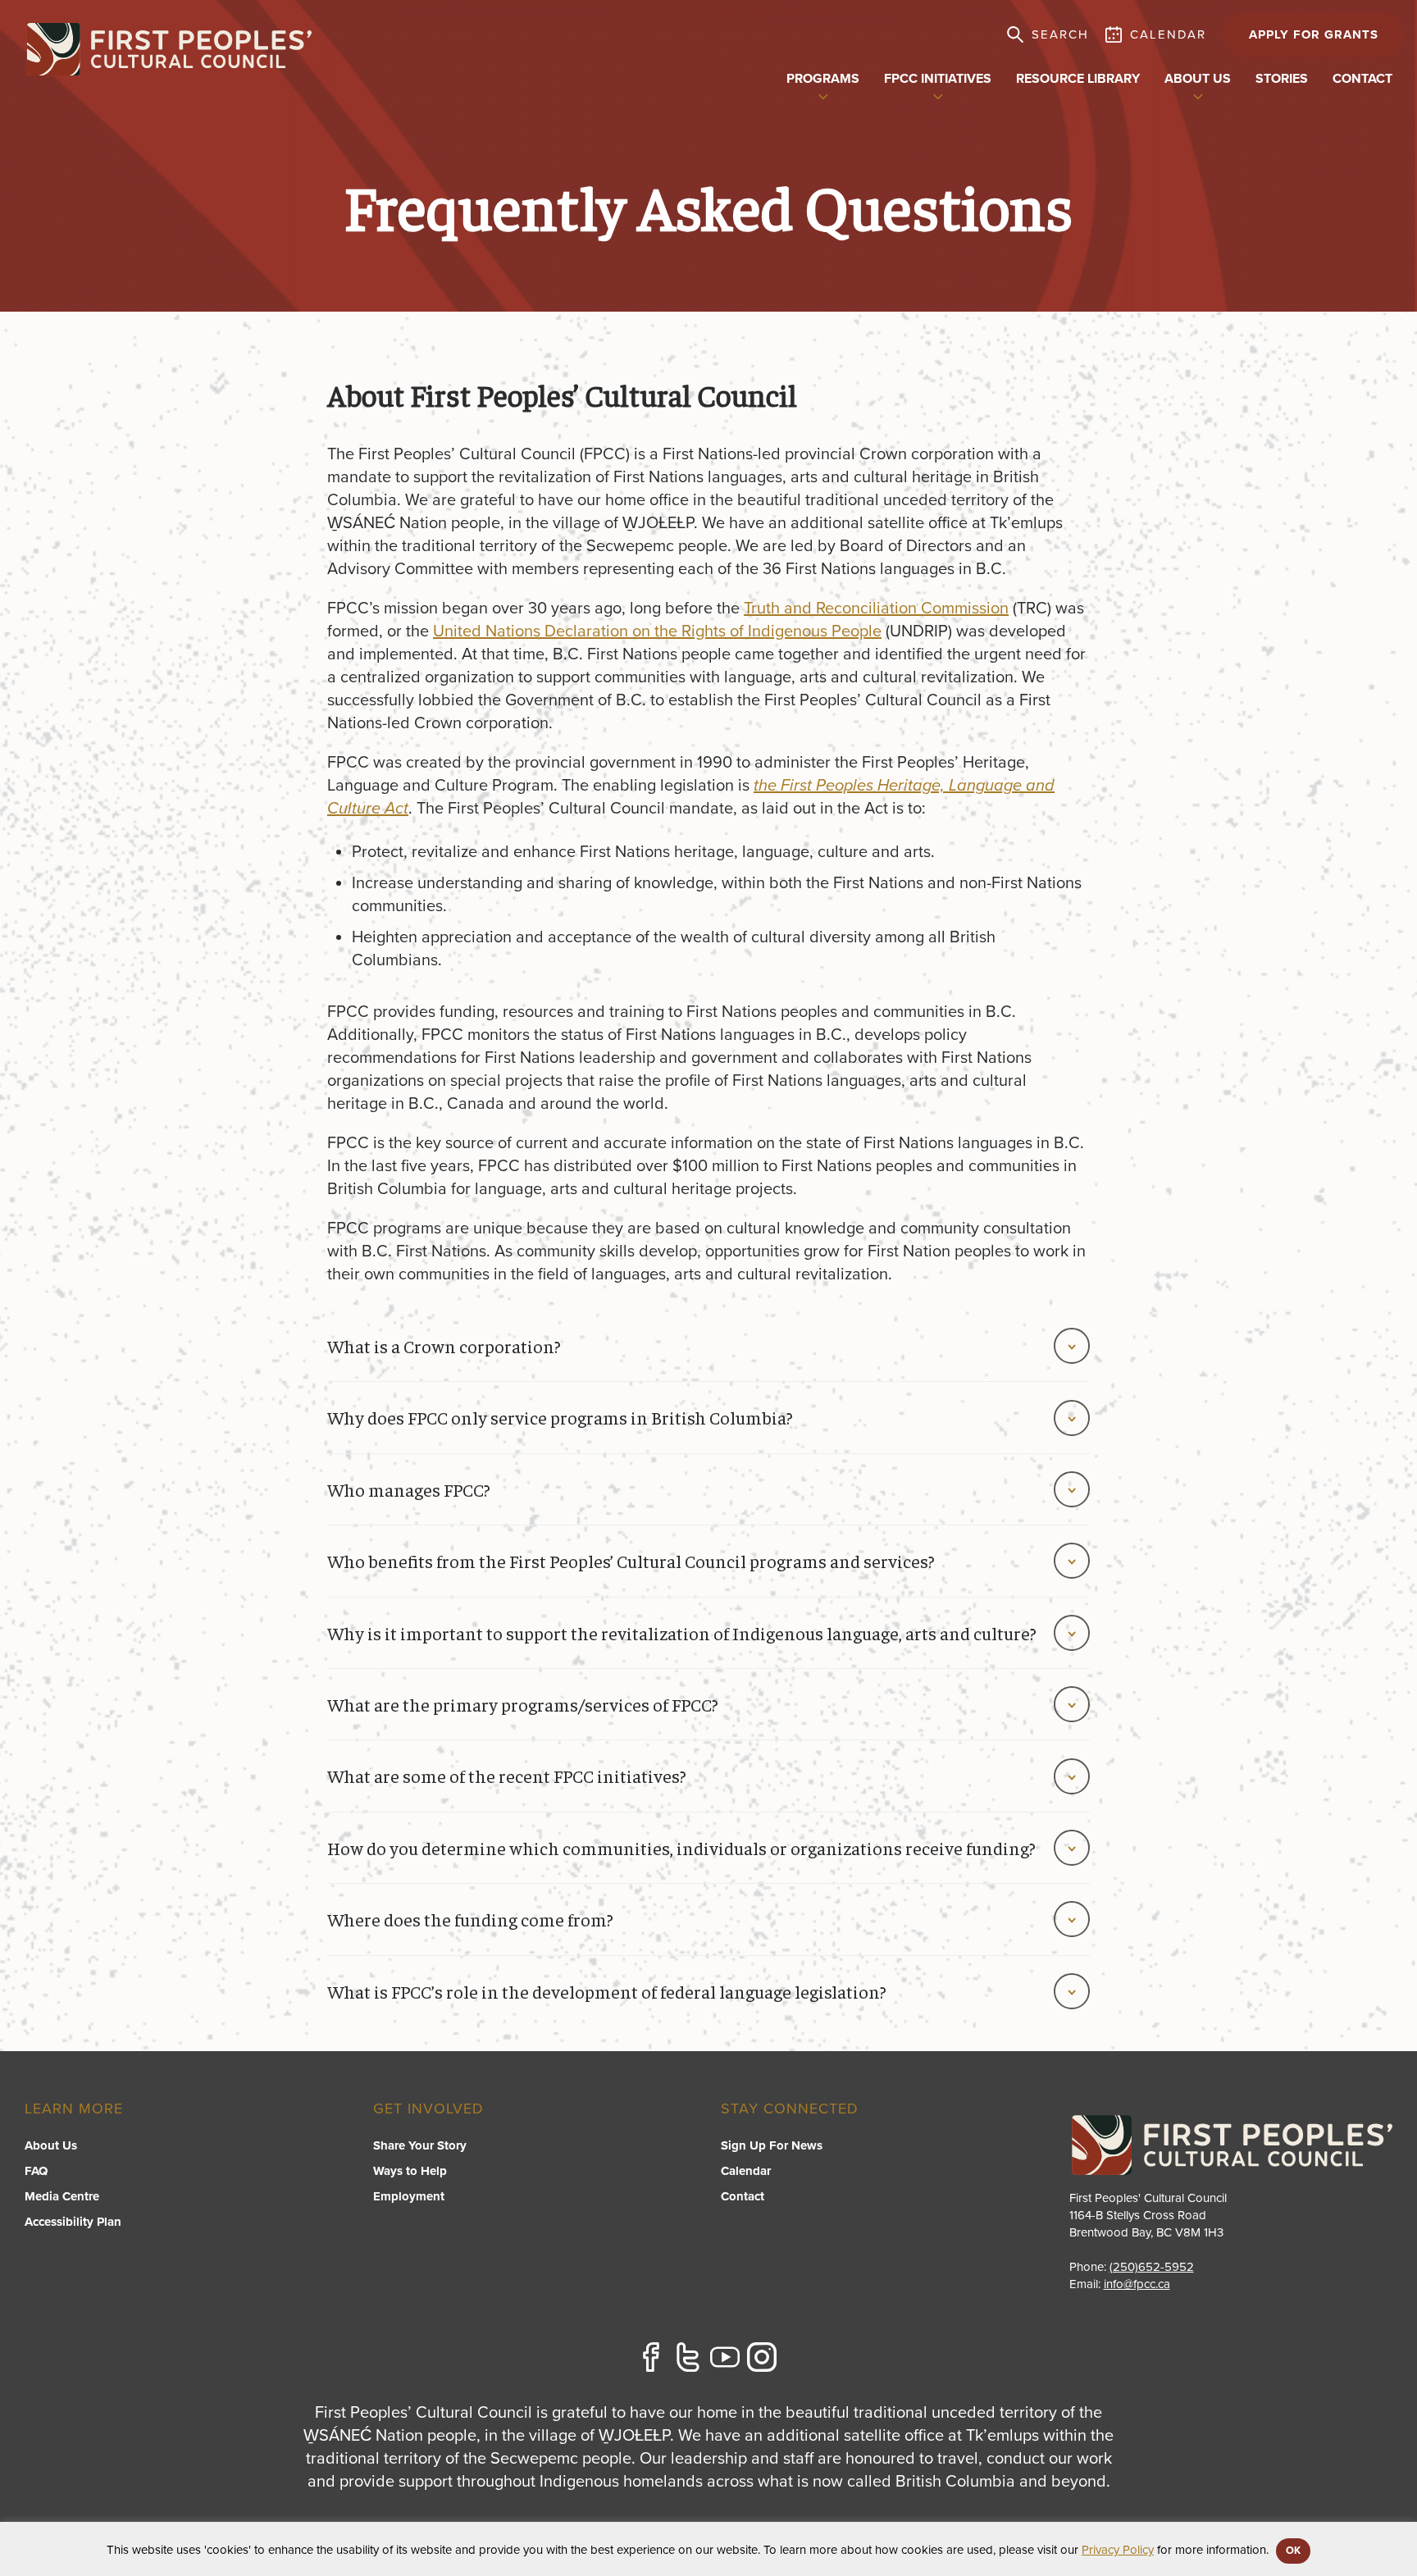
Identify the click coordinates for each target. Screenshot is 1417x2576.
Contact (1362, 79)
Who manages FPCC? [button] (409, 1489)
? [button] (507, 1776)
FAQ (36, 2171)
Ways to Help (410, 2171)
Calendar (746, 2171)
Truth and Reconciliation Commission (876, 609)
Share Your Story (420, 2145)
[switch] (823, 95)
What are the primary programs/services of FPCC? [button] (523, 1704)
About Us (51, 2145)
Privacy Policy (1118, 2550)
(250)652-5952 (1152, 2267)
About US (1198, 79)
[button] (708, 1991)
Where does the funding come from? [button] (470, 1919)
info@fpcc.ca (1137, 2284)
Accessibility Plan (73, 2222)
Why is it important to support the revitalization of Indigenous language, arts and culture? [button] (682, 1633)
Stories (1282, 79)
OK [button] (1293, 2551)
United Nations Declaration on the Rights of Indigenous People (657, 631)
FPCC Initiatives (938, 79)
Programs (823, 79)
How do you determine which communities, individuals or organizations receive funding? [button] (681, 1848)
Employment (409, 2196)
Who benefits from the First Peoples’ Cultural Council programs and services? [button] (631, 1561)
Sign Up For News (772, 2145)
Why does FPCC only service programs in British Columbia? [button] (560, 1417)
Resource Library (1078, 79)
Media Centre (62, 2196)
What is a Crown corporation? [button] (444, 1346)
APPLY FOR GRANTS (1314, 34)
